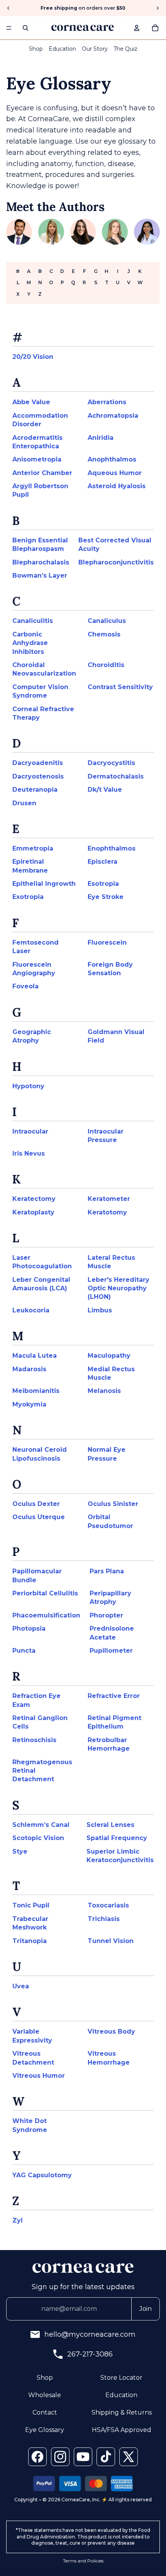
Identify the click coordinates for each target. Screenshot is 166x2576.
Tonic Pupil (31, 1905)
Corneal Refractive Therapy (43, 713)
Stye (20, 1851)
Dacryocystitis (111, 763)
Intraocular (30, 1131)
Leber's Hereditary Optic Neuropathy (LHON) (119, 1288)
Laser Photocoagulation (42, 1262)
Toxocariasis (108, 1905)
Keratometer (109, 1199)
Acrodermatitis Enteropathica (37, 442)
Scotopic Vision (38, 1838)
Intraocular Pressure (106, 1136)
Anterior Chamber (42, 473)
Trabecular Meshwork (30, 1923)
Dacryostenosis (38, 776)
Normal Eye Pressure (107, 1454)
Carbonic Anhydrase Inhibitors (30, 643)
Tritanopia (30, 1941)
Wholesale (45, 2395)
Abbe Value (31, 402)
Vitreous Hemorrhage (109, 2058)
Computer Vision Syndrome (40, 691)
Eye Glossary (45, 2430)
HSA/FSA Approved (122, 2430)
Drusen (24, 803)
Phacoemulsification (46, 1615)
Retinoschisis (34, 1740)
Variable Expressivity (32, 2036)
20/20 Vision (33, 357)
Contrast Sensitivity (120, 687)
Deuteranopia (35, 790)
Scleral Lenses (110, 1825)
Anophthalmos (112, 459)
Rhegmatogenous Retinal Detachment (42, 1771)
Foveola (25, 986)
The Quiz (125, 49)
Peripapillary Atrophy (110, 1598)
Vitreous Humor (39, 2076)
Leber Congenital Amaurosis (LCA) (41, 1284)
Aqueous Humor (115, 473)
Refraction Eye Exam (36, 1700)
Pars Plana (107, 1571)
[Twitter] (129, 2457)
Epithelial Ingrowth (44, 884)
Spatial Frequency (117, 1838)
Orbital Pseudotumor (110, 1521)
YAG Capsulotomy (42, 2175)
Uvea (21, 1986)
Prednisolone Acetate (112, 1633)
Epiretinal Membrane (30, 866)
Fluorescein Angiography (34, 969)
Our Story (95, 49)
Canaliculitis (33, 621)
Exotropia (28, 897)
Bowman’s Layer (40, 575)
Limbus (100, 1310)
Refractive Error (114, 1696)
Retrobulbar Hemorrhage (109, 1744)
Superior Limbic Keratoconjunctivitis (120, 1856)
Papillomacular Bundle (37, 1575)
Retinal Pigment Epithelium (114, 1722)
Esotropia (103, 884)
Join (146, 2309)
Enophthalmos (112, 848)
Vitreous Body (111, 2031)
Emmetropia (33, 848)
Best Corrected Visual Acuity (115, 545)
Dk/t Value (105, 790)
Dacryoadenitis (38, 763)
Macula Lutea (35, 1356)
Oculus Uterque (39, 1517)
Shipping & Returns (122, 2412)
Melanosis (104, 1391)
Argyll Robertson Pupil (40, 490)
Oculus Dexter (36, 1504)
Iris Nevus (29, 1153)
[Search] (25, 28)
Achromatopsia (113, 416)
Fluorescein (107, 942)
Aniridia (101, 438)
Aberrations (107, 402)
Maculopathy (109, 1356)
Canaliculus (107, 621)
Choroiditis (106, 665)
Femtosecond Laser (36, 947)
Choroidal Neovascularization (44, 669)
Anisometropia (37, 459)
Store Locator (121, 2378)
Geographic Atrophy (32, 1036)
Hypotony (28, 1086)
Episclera (102, 862)
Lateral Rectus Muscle (111, 1262)
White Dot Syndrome (30, 2125)
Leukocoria (31, 1310)
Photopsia (29, 1628)
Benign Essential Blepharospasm (40, 545)
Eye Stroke (106, 897)
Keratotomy (107, 1212)
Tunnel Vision (111, 1941)
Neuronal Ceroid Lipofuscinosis (40, 1454)
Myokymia (29, 1404)
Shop (36, 49)
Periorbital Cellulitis (45, 1593)
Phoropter (106, 1615)
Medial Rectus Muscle (111, 1373)
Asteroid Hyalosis (117, 486)
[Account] (137, 28)
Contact (45, 2412)
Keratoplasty (33, 1212)
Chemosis (104, 634)
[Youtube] (83, 2457)
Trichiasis (104, 1919)
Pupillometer (111, 1651)
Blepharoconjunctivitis (116, 562)
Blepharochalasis (41, 562)
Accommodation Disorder (40, 420)
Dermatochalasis (116, 776)
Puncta (24, 1651)
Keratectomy (34, 1199)
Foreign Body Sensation (110, 969)
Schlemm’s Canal (41, 1825)
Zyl (18, 2220)
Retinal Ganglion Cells (40, 1722)
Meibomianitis (36, 1391)
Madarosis (29, 1369)
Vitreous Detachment (33, 2058)
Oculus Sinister (113, 1504)
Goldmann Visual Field (116, 1036)
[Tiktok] (106, 2457)
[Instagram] (60, 2457)
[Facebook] (37, 2457)
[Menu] (9, 28)
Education (62, 49)
